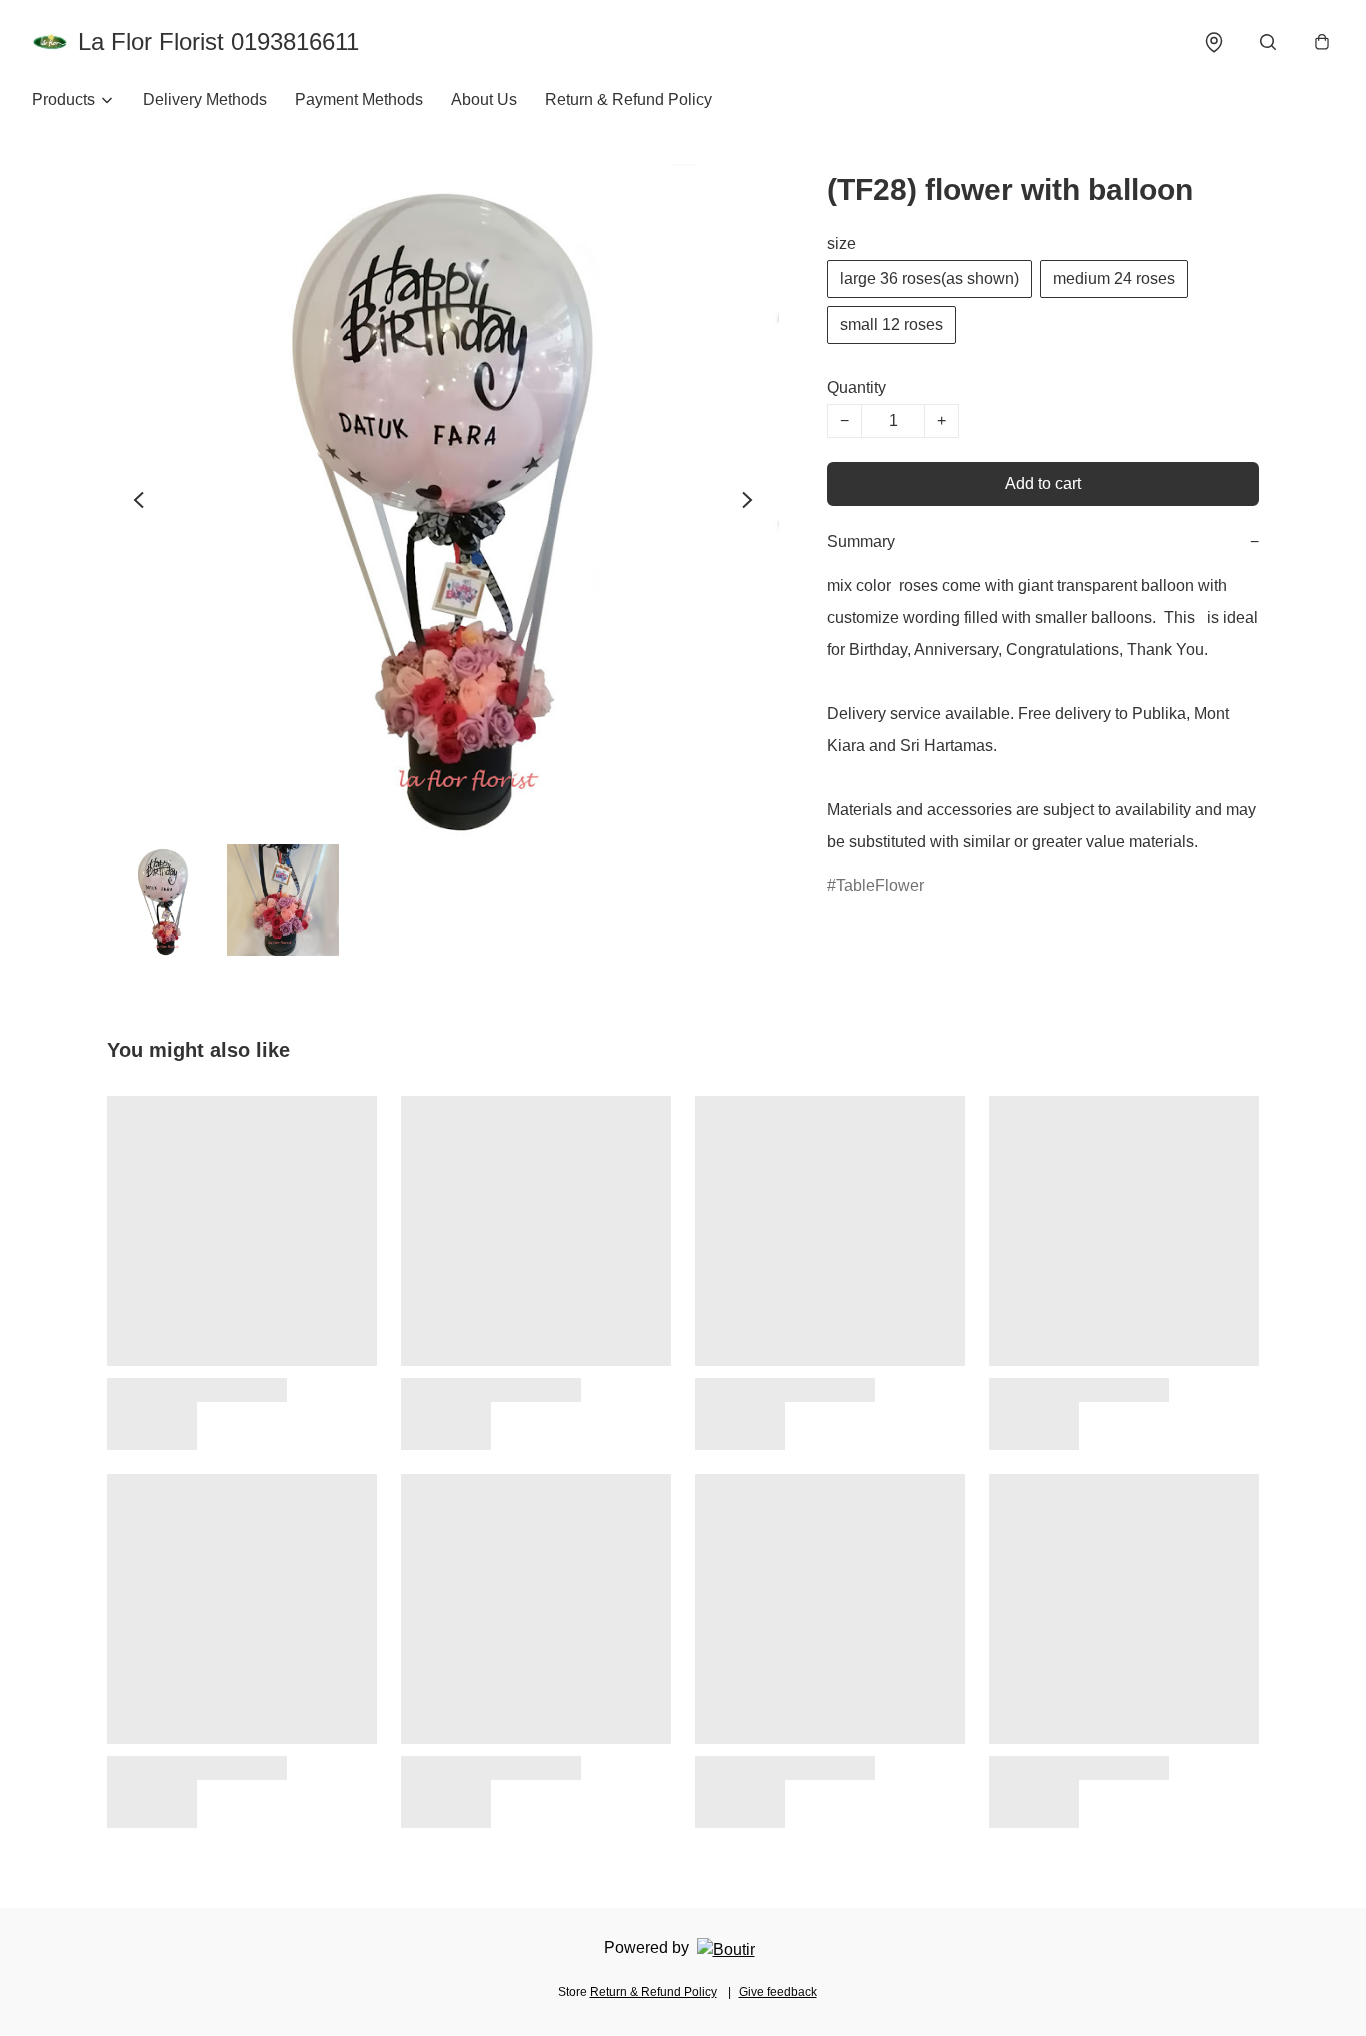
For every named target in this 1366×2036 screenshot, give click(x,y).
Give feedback (778, 1992)
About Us (484, 99)
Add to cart (1043, 483)
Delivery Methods (205, 99)
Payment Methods (359, 99)
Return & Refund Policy (628, 99)
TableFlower (880, 885)
